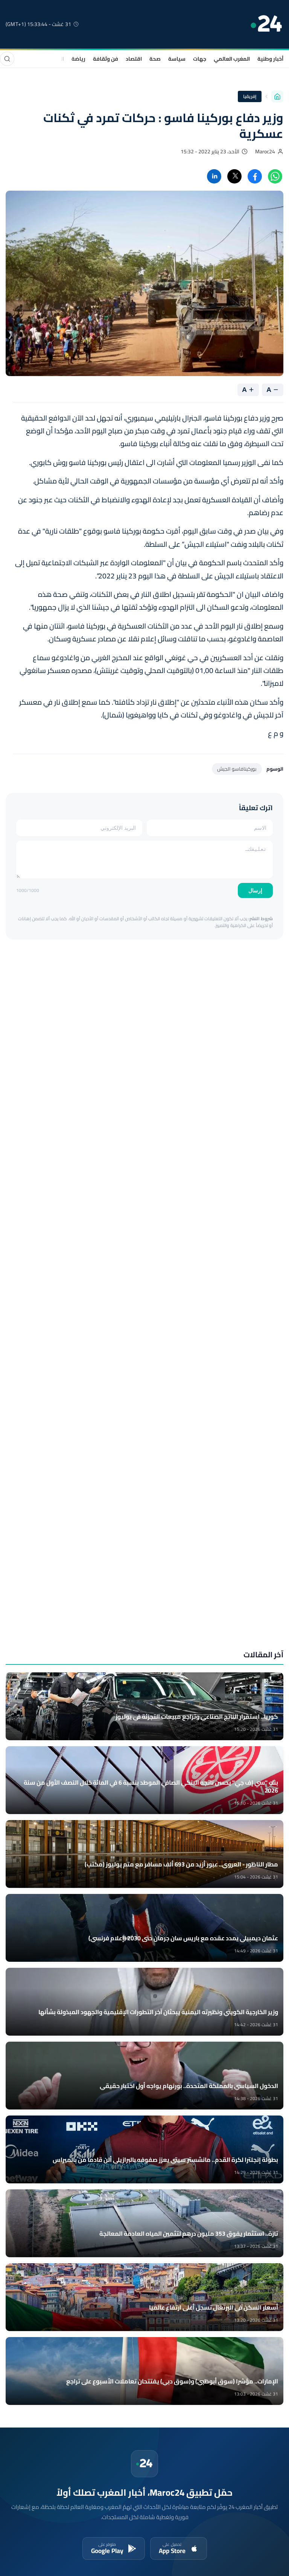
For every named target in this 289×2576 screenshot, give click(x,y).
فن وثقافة (106, 59)
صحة (155, 59)
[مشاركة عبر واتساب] (275, 176)
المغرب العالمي (232, 59)
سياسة (177, 59)
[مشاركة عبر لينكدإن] (214, 176)
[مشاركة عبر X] (234, 176)
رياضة (78, 59)
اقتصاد (134, 59)
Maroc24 (265, 151)
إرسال (255, 890)
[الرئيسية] (277, 96)
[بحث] (7, 59)
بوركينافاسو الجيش (237, 769)
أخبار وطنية (270, 59)
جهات (200, 59)
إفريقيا (250, 96)
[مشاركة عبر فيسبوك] (255, 176)
